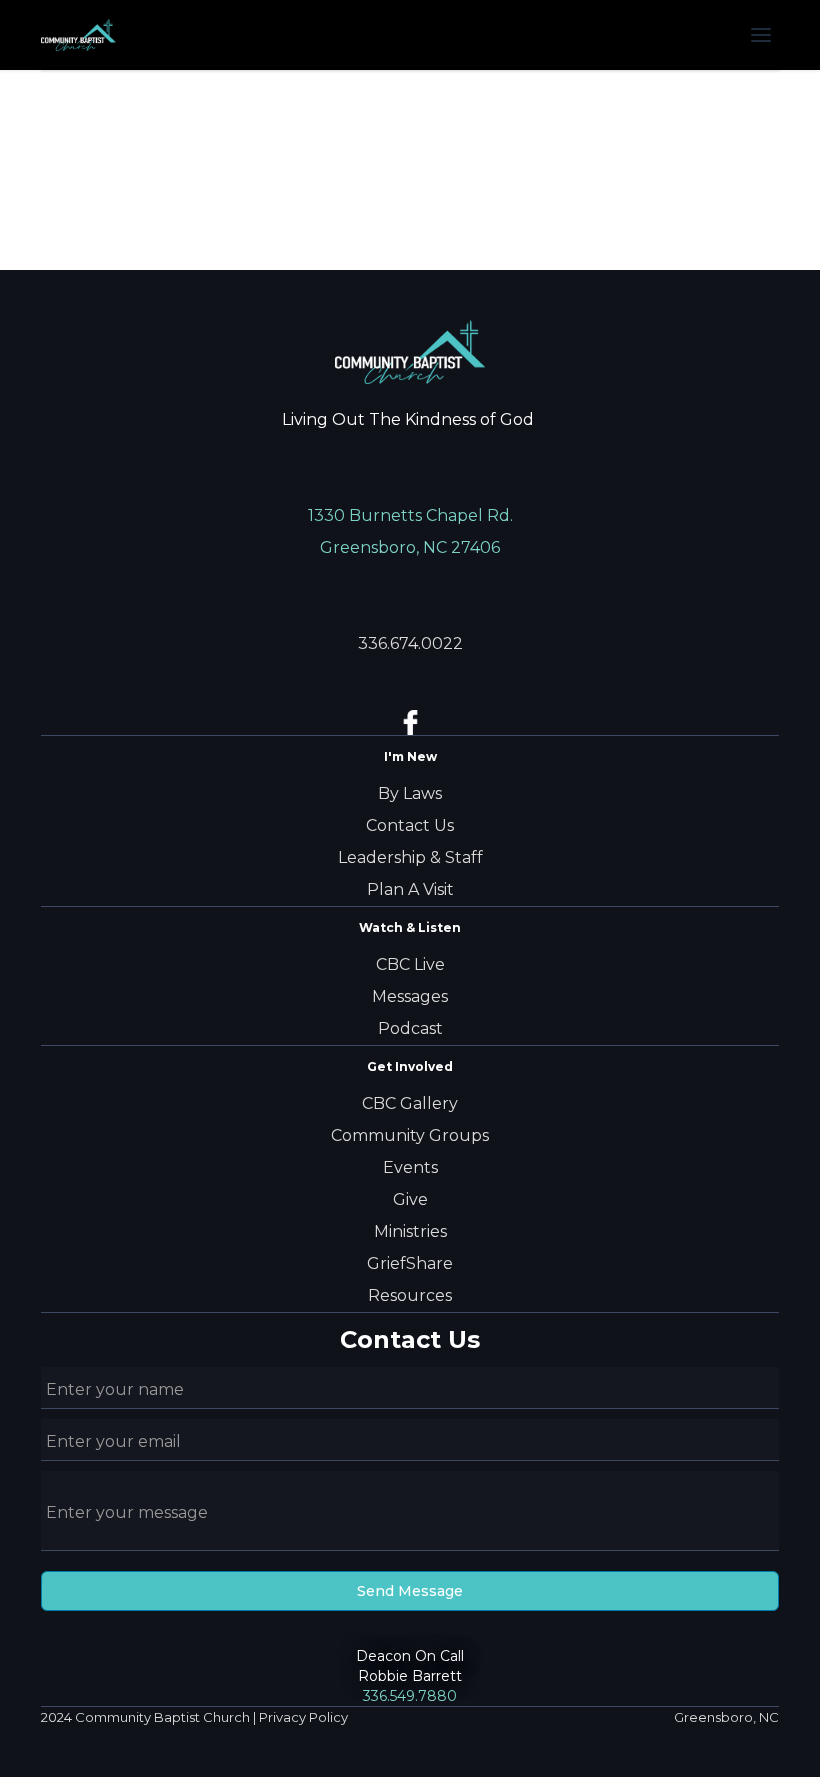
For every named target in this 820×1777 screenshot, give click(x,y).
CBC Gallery (410, 1103)
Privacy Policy (303, 1717)
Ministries (410, 1231)
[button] (761, 35)
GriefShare (410, 1263)
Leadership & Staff (410, 857)
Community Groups (410, 1135)
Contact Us (410, 825)
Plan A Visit (410, 889)
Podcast (410, 1028)
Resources (410, 1295)
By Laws (410, 793)
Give (410, 1199)
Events (410, 1167)
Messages (410, 996)
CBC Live (410, 964)
